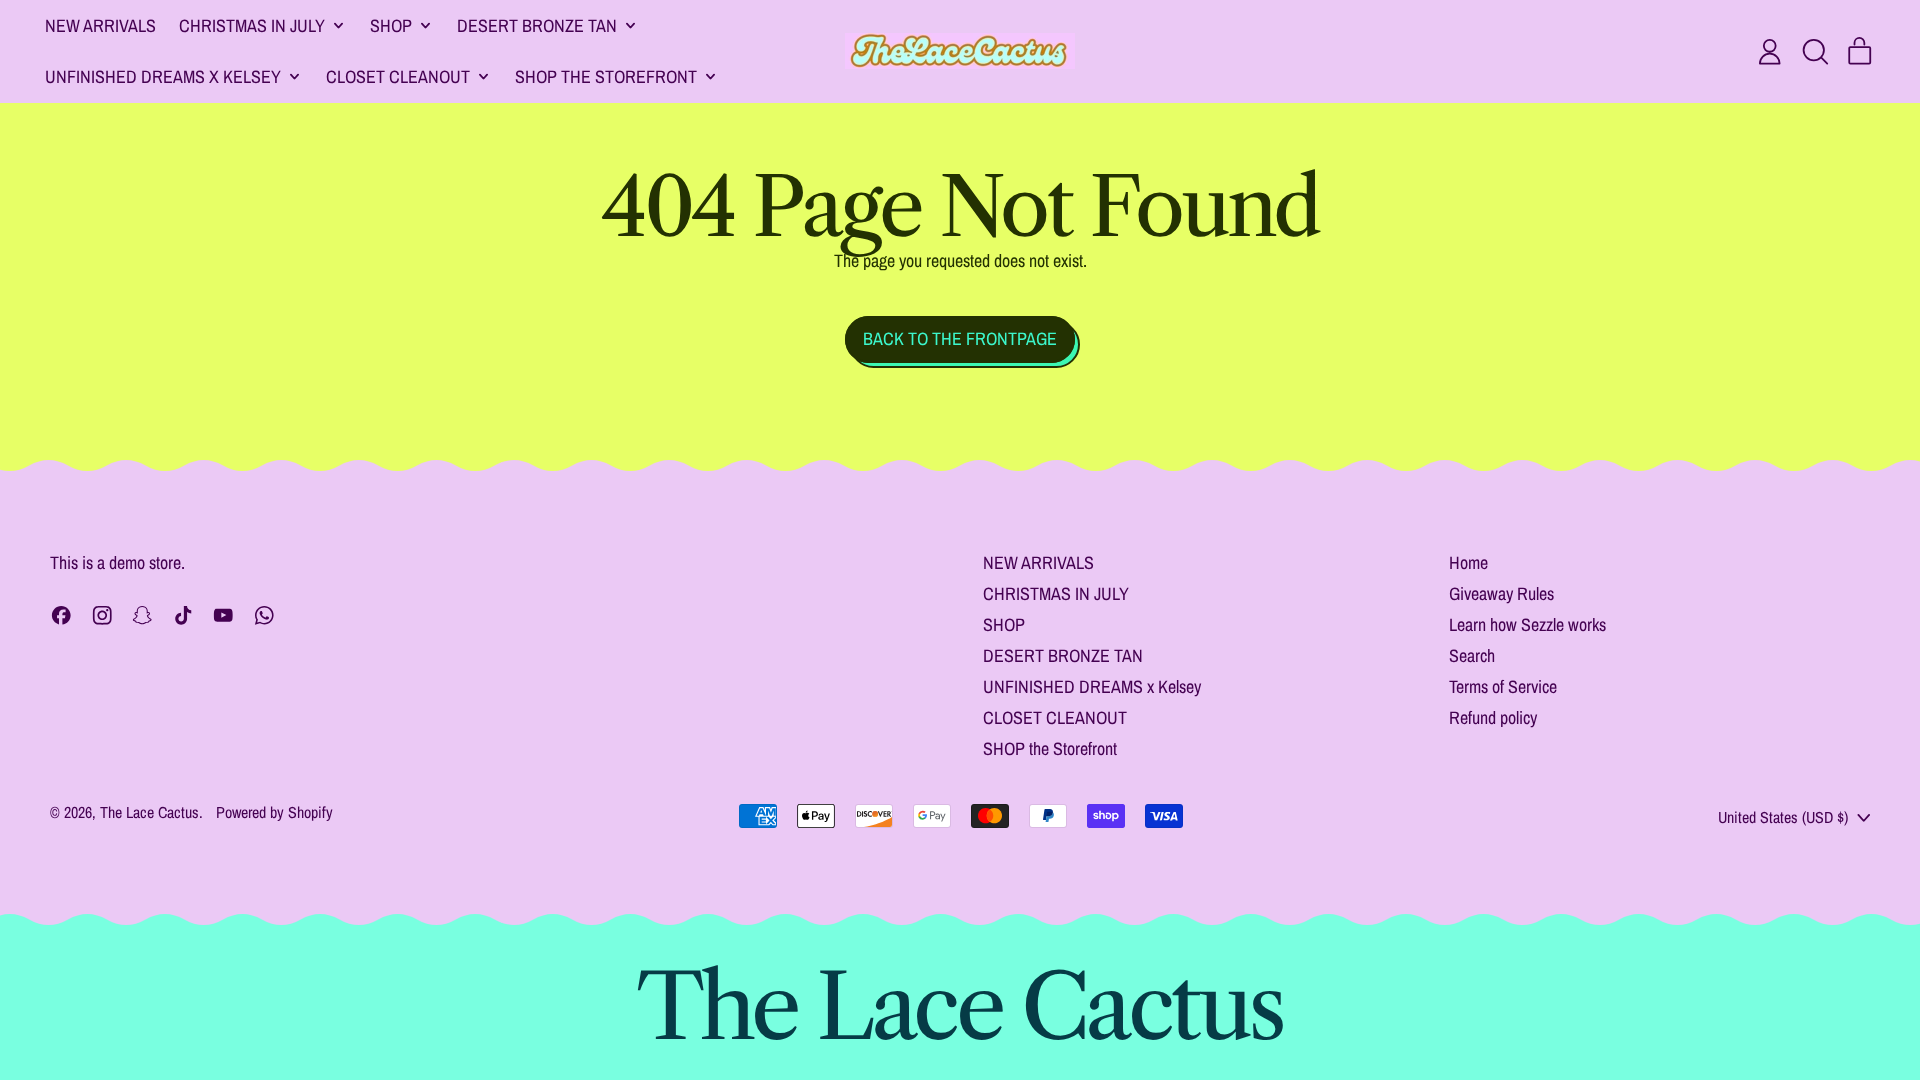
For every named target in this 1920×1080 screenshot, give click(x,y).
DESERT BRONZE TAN (1063, 655)
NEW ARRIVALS (100, 25)
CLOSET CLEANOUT (1055, 717)
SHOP (1004, 624)
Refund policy (1493, 717)
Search (1472, 655)
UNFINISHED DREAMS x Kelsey (1092, 686)
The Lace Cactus (149, 812)
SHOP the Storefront (1050, 748)
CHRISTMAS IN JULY (1056, 593)
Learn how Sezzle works (1527, 624)
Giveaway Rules (1501, 593)
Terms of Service (1503, 686)
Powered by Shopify (274, 812)
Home (1468, 562)
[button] (1815, 52)
